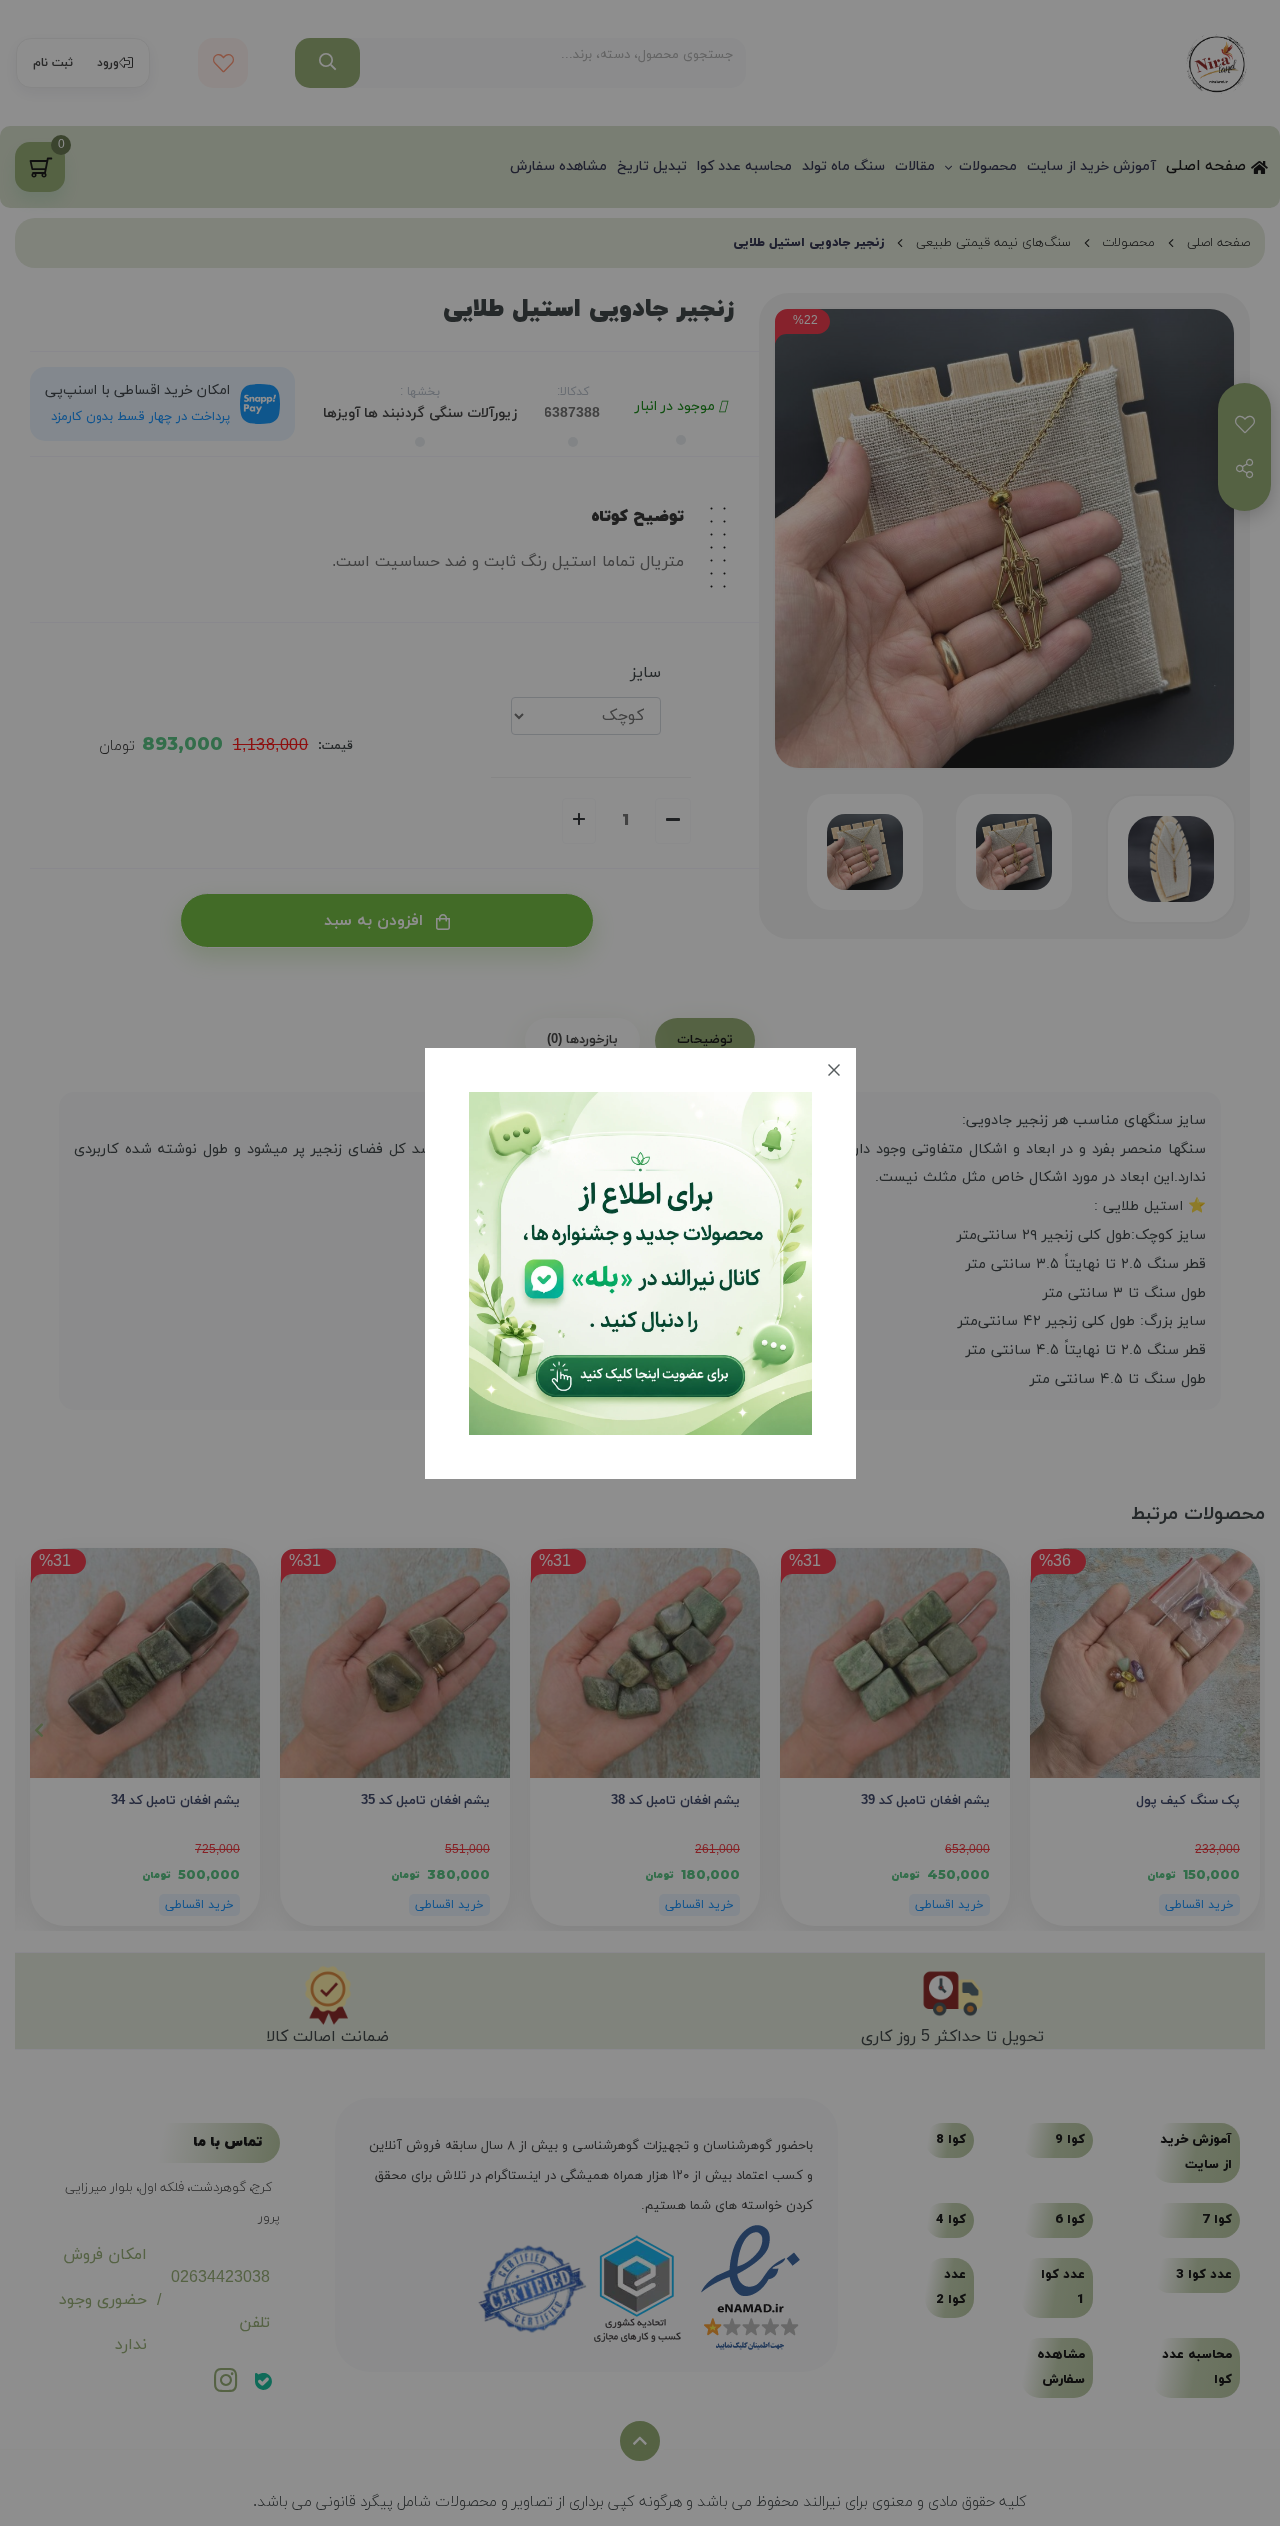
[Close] (834, 1070)
